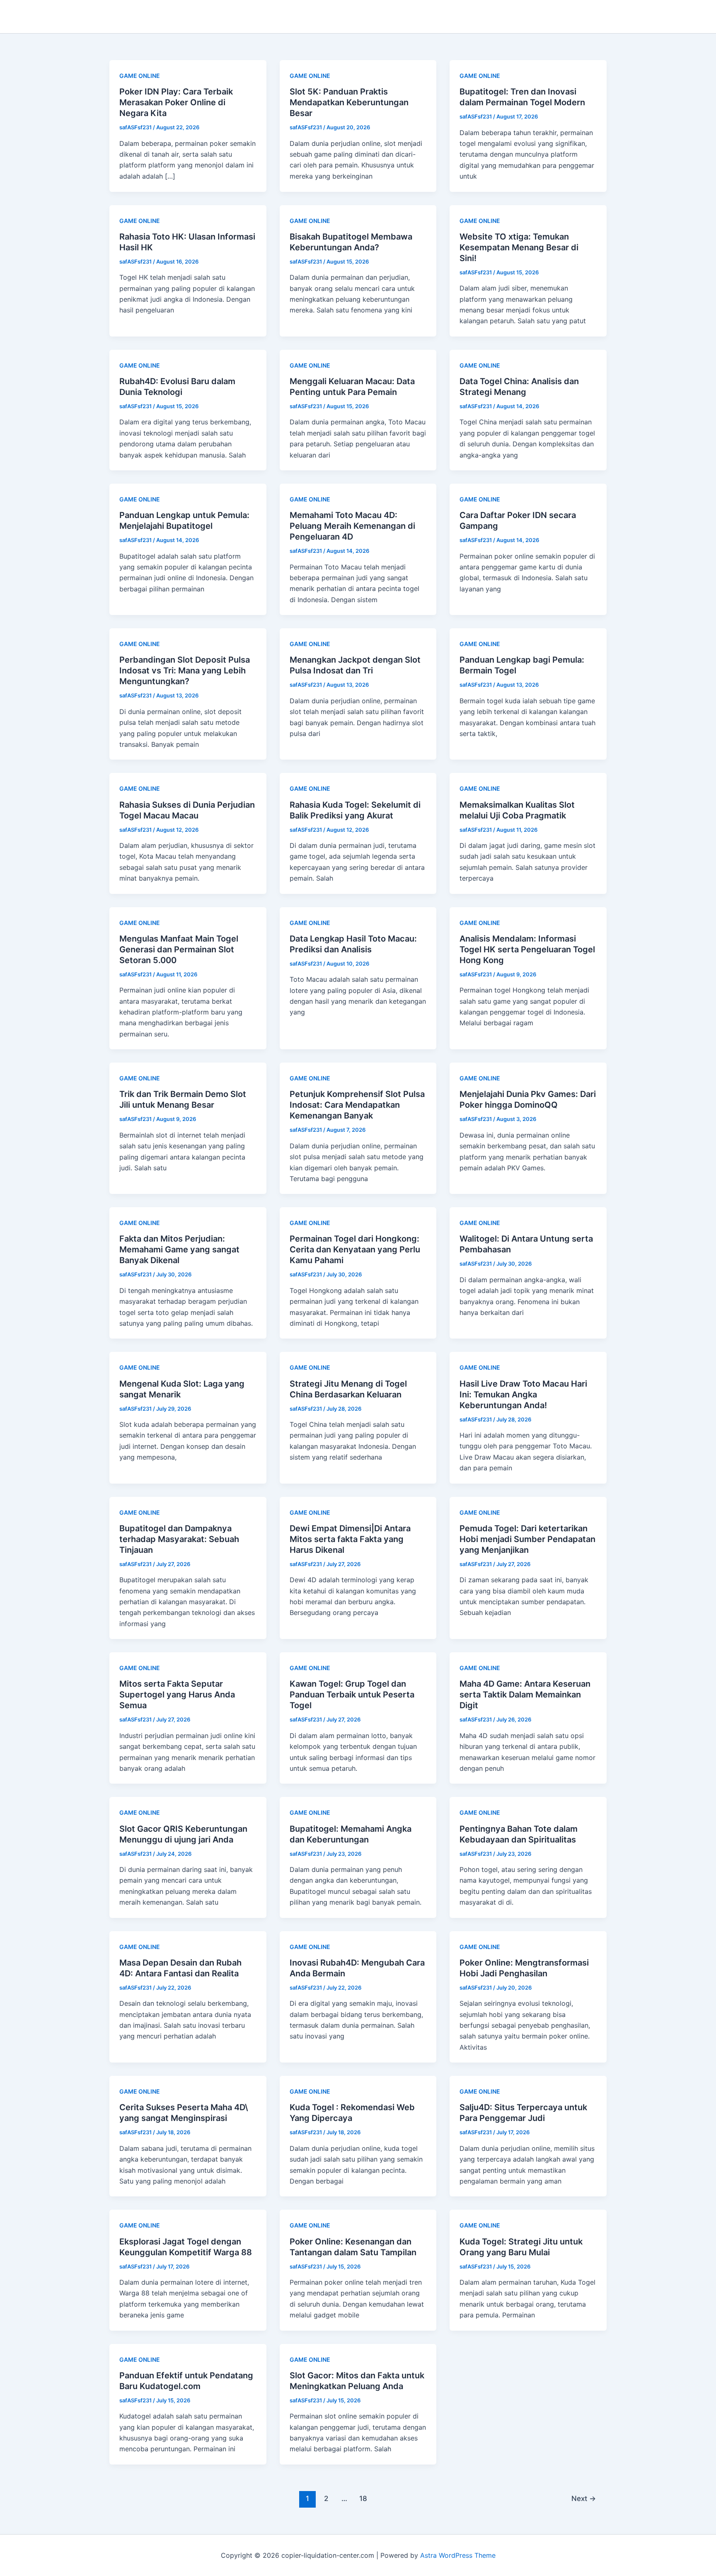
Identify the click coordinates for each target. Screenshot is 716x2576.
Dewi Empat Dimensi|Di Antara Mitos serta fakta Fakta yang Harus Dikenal (350, 1539)
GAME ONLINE (140, 76)
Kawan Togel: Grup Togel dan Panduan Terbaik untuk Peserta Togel (352, 1695)
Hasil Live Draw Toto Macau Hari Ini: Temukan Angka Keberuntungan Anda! (523, 1395)
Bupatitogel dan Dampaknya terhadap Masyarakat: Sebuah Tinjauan (179, 1539)
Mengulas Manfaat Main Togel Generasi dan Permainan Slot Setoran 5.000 (179, 949)
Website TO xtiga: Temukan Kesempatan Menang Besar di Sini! (519, 247)
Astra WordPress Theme (458, 2555)
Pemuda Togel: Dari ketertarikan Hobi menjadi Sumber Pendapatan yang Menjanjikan (527, 1539)
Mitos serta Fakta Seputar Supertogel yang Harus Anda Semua (177, 1695)
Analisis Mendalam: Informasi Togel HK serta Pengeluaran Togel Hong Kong (527, 949)
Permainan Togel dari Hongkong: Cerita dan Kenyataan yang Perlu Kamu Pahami (355, 1249)
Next (584, 2498)
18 (363, 2498)
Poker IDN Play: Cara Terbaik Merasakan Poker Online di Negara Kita (176, 102)
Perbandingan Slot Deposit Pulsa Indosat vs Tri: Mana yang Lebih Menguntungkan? (185, 671)
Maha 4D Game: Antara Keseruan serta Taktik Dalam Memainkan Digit (525, 1695)
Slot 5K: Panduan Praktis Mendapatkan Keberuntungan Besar (349, 102)
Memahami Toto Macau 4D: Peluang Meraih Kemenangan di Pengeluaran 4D (352, 526)
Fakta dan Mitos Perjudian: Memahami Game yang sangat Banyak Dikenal (179, 1249)
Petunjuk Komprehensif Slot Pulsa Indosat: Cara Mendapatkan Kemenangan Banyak (357, 1105)
